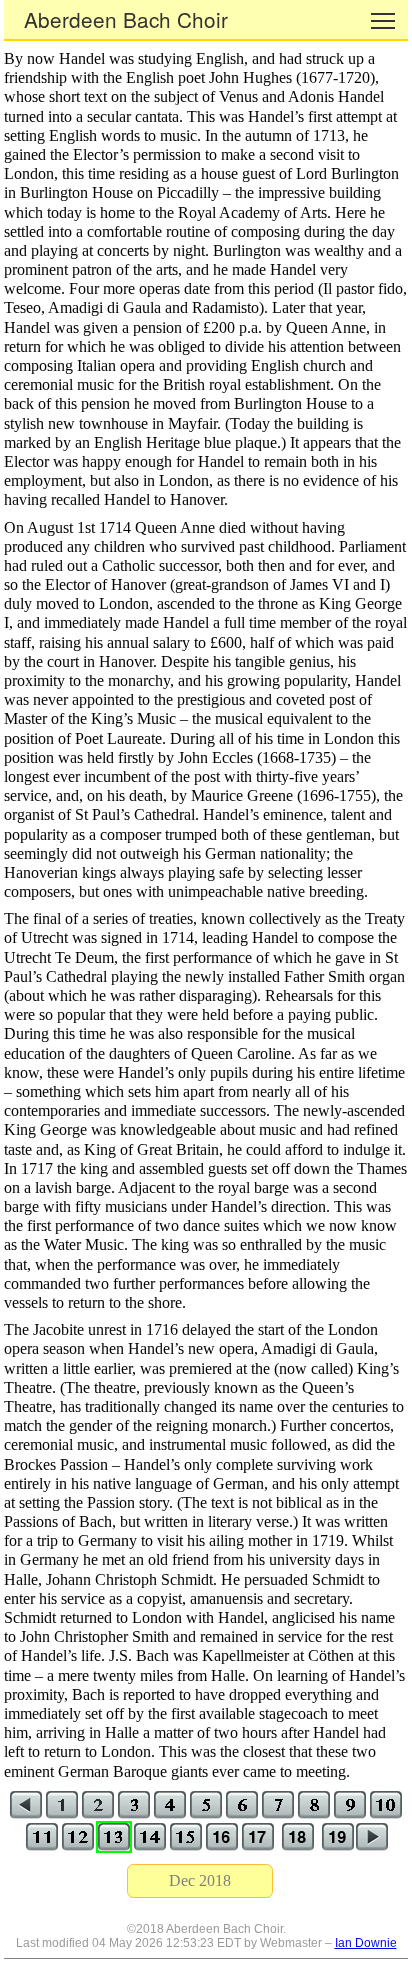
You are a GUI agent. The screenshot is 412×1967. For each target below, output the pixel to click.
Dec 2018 (200, 1880)
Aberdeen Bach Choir (126, 19)
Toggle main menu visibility (383, 19)
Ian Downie (366, 1943)
